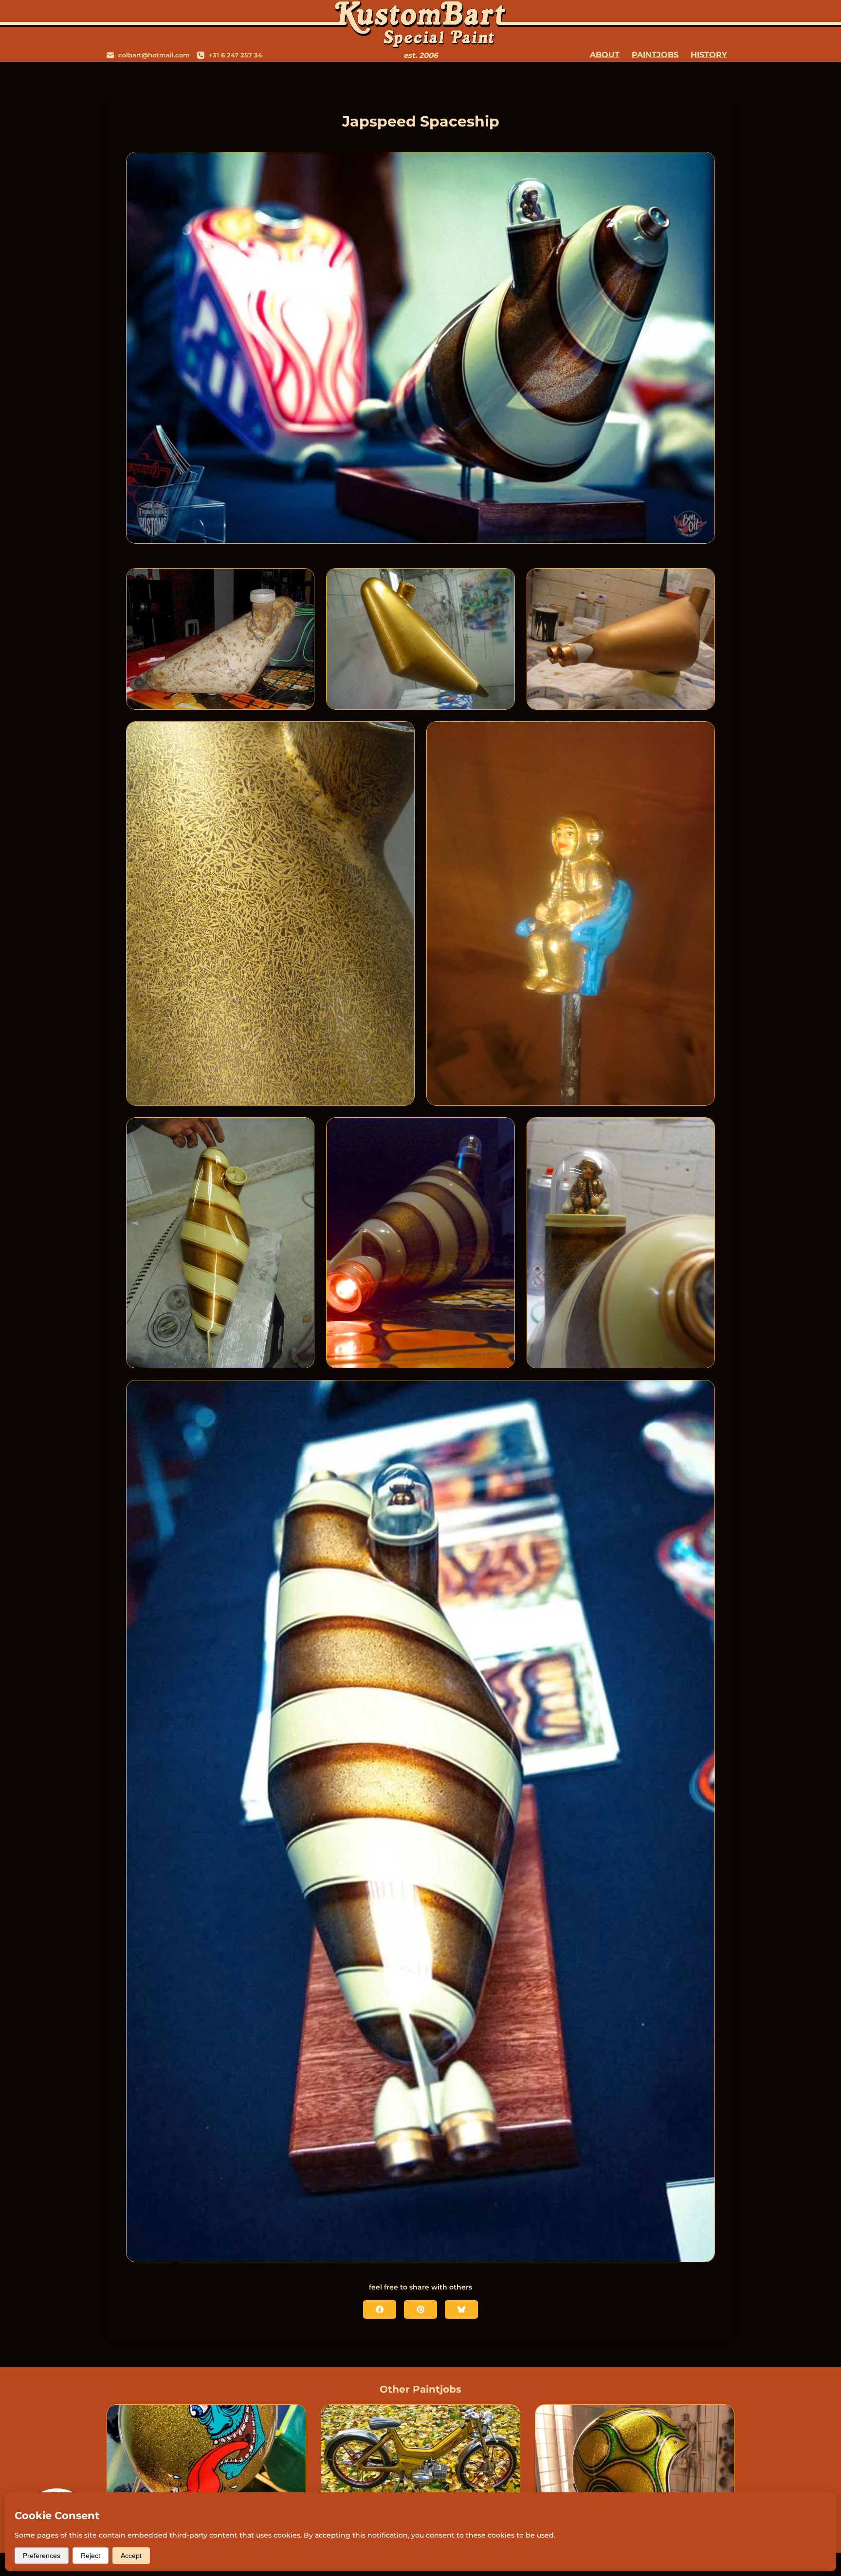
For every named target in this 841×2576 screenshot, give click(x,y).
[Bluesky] (461, 2309)
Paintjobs (655, 55)
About (605, 55)
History (709, 55)
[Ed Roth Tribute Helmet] (206, 2460)
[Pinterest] (420, 2309)
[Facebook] (380, 2309)
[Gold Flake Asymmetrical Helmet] (635, 2460)
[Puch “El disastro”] (420, 2460)
